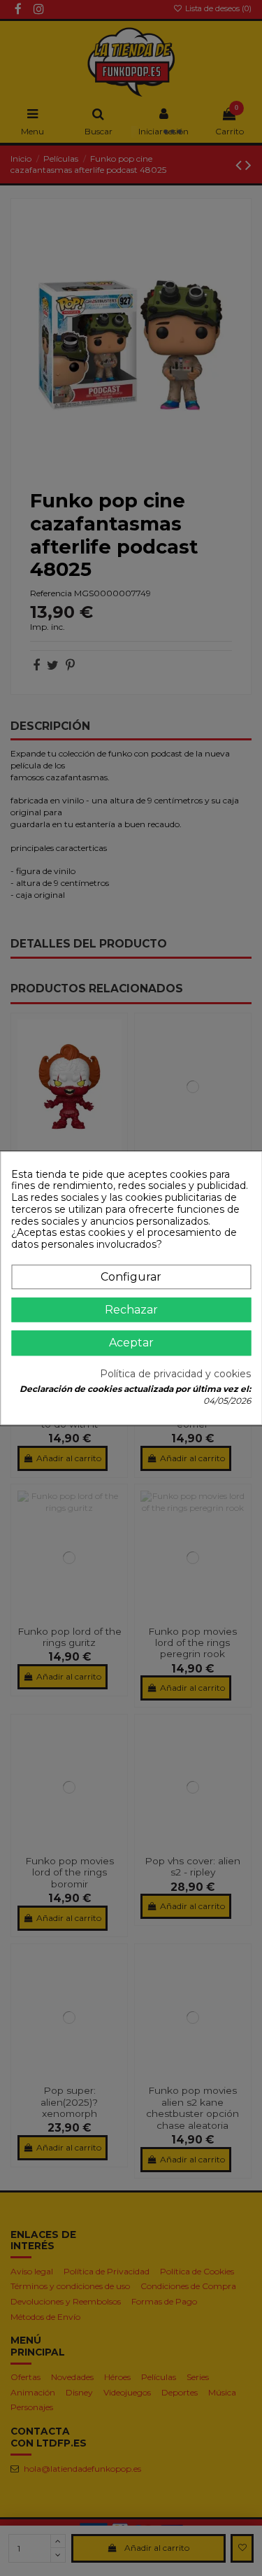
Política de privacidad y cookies (175, 1374)
